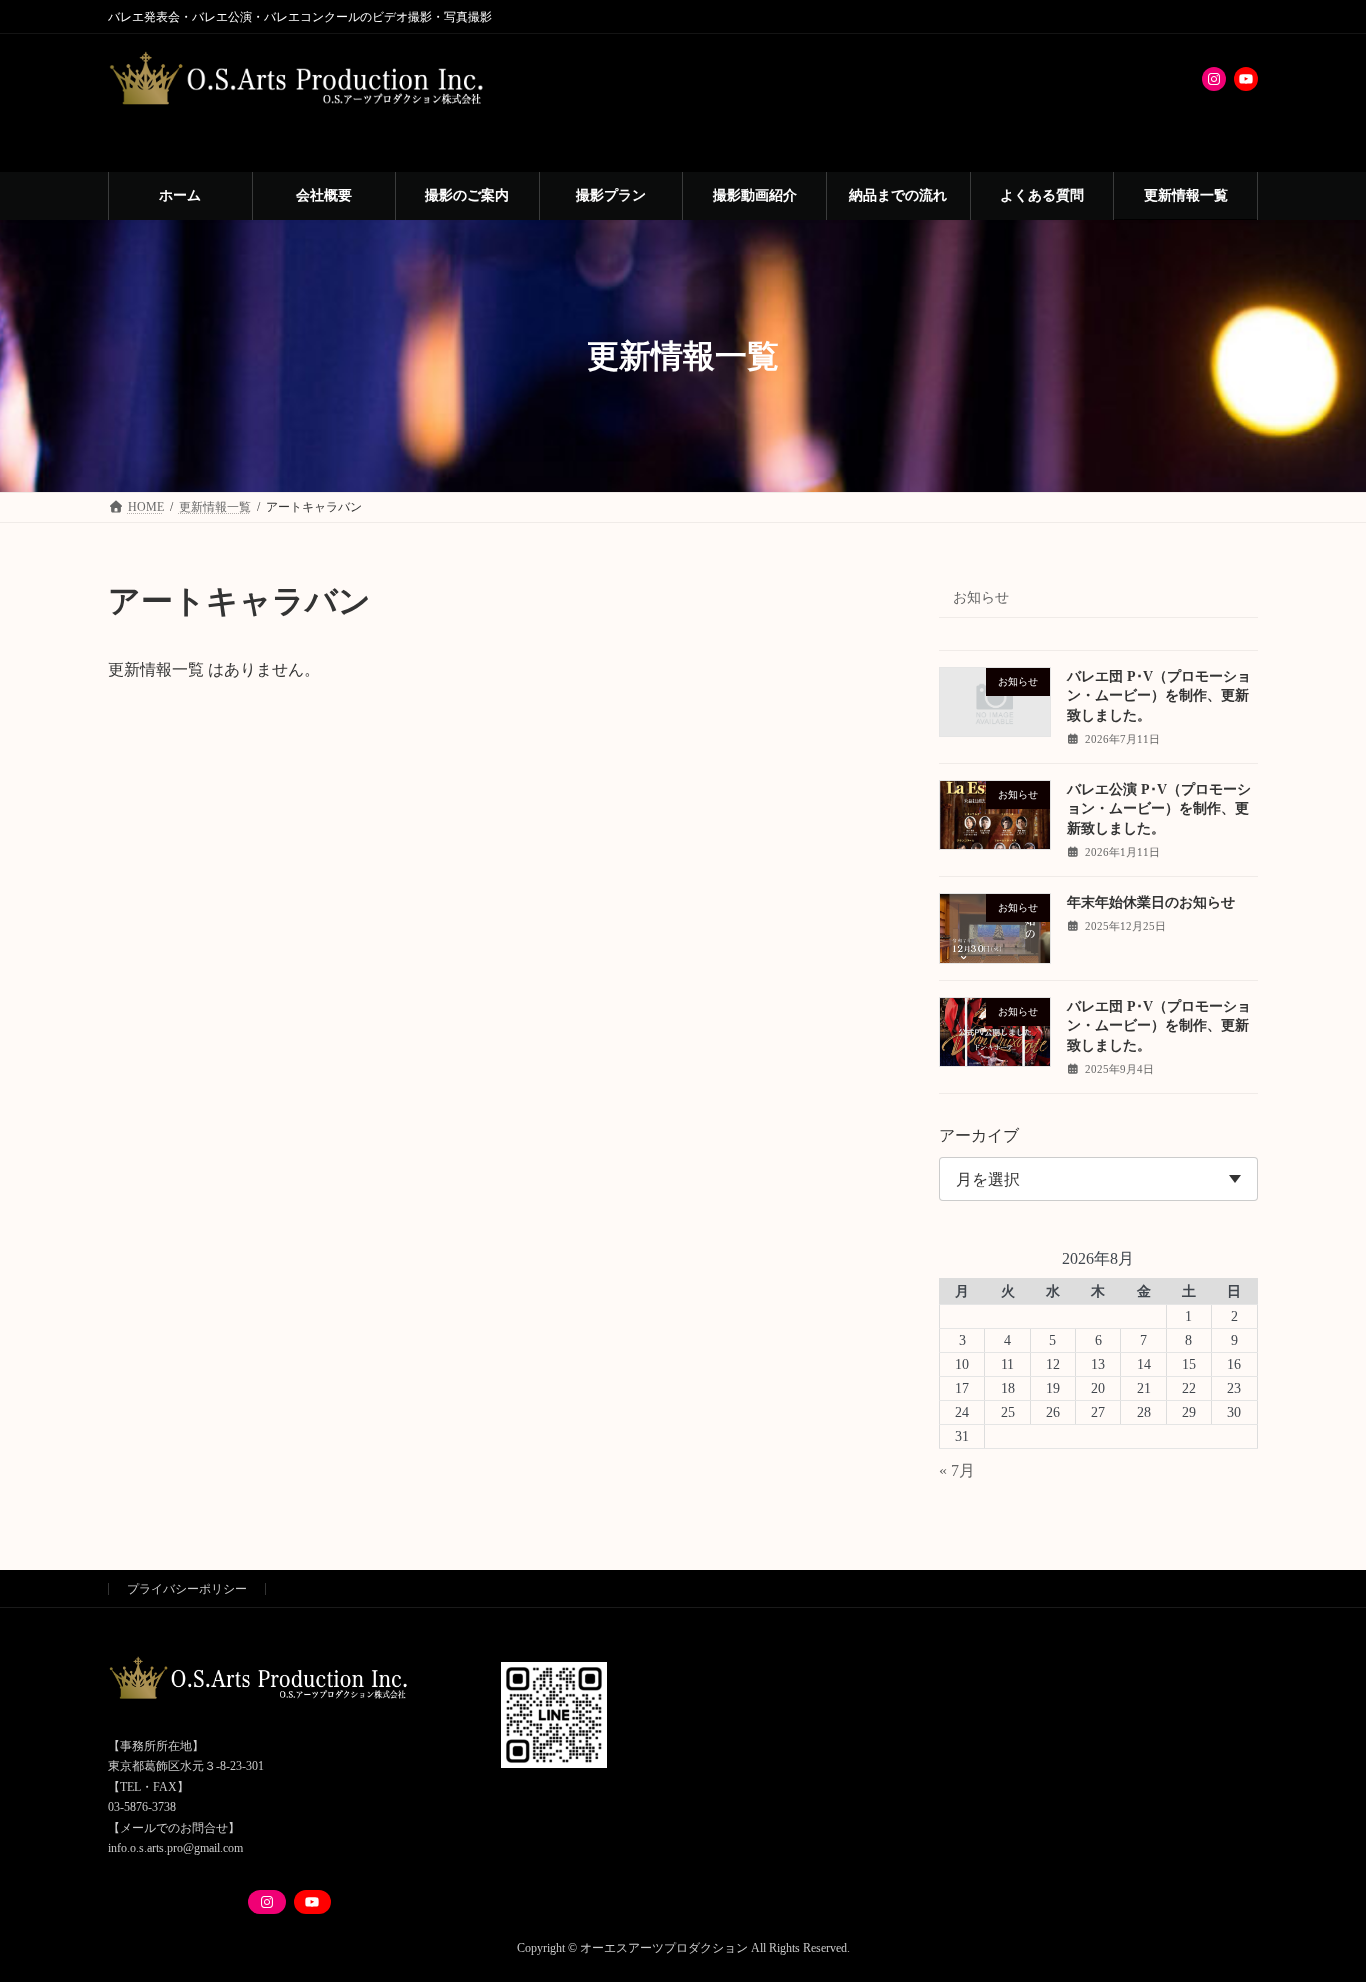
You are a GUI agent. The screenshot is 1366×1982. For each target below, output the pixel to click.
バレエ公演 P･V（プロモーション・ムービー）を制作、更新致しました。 (1159, 809)
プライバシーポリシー (187, 1589)
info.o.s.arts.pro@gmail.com (175, 1848)
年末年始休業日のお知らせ (1151, 902)
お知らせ (981, 597)
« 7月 (957, 1470)
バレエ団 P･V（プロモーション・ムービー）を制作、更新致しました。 (1159, 696)
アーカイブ (979, 1135)
